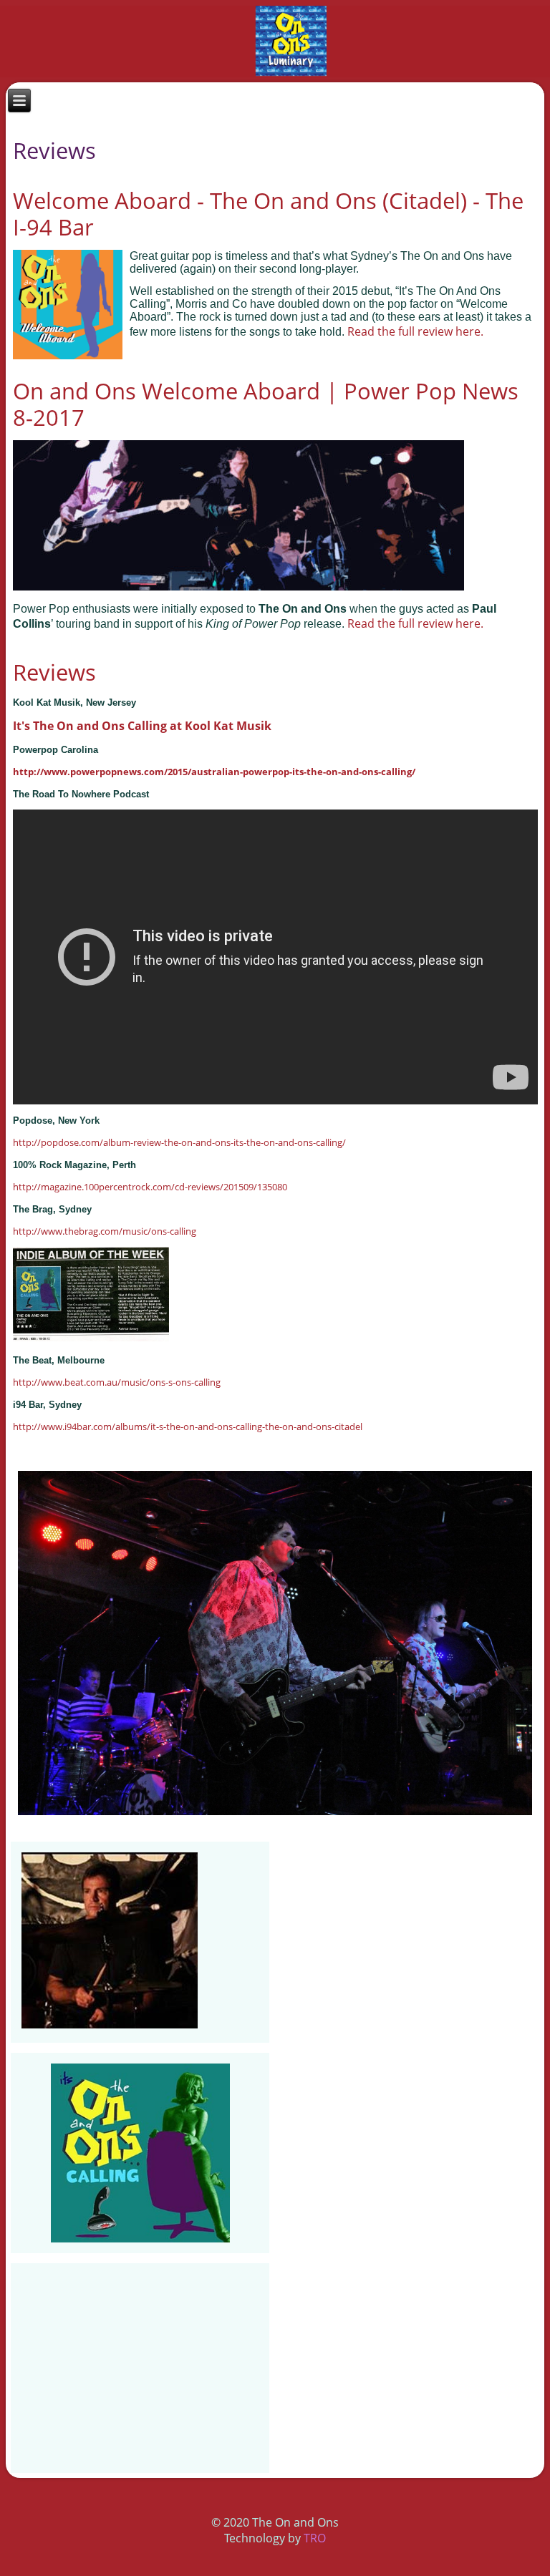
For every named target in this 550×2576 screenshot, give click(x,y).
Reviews (54, 672)
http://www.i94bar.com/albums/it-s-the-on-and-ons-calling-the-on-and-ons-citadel (188, 1426)
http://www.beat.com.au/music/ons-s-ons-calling (117, 1382)
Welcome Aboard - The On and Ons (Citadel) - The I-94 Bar (268, 214)
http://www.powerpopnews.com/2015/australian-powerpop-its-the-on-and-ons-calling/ (214, 772)
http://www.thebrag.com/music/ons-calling (105, 1231)
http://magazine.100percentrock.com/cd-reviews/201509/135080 (150, 1187)
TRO (315, 2538)
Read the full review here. (415, 331)
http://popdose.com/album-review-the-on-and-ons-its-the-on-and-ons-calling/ (179, 1142)
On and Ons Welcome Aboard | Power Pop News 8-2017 (266, 404)
